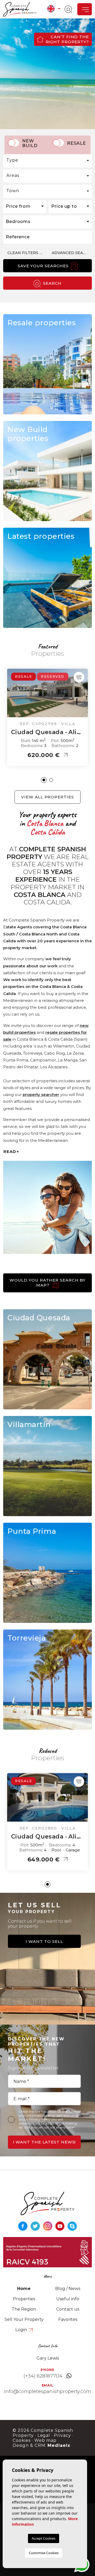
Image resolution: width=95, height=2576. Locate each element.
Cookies (22, 2440)
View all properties (47, 797)
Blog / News (68, 2289)
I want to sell (44, 1941)
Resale (77, 143)
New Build (30, 143)
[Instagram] (48, 2226)
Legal (44, 2435)
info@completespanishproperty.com (47, 2391)
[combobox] (47, 161)
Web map (46, 2440)
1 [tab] (44, 780)
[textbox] (47, 160)
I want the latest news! (44, 2142)
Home (24, 2289)
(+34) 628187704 (43, 2376)
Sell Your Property (24, 2319)
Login (22, 2330)
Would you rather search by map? (47, 1283)
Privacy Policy (40, 2119)
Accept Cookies (44, 2538)
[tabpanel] (47, 717)
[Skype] (72, 2226)
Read (10, 1151)
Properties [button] (24, 2299)
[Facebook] (23, 2226)
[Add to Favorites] (79, 677)
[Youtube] (61, 2226)
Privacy (62, 2435)
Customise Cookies (44, 2553)
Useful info (68, 2299)
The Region (24, 2309)
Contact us (68, 2309)
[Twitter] (36, 2226)
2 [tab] (51, 780)
